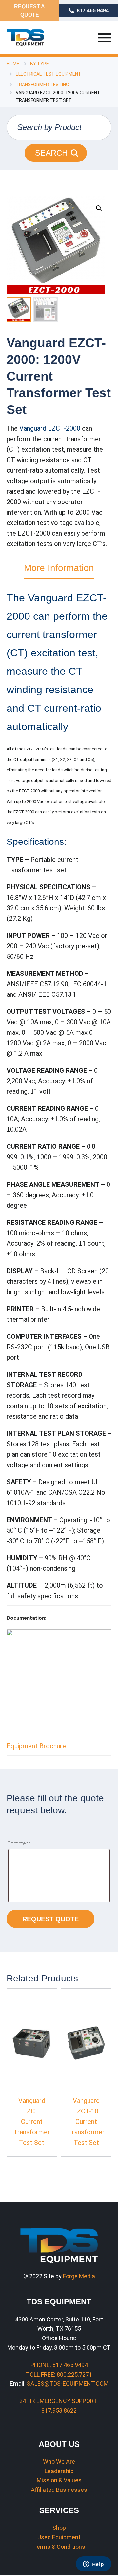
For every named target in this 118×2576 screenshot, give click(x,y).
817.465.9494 (93, 11)
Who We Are (59, 2462)
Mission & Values (59, 2480)
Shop (59, 2528)
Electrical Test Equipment (49, 74)
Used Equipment (59, 2537)
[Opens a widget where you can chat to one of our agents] (93, 2565)
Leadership (59, 2471)
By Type (39, 64)
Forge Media (79, 2276)
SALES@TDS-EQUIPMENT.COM (68, 2384)
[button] (99, 208)
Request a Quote (29, 11)
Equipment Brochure (36, 1746)
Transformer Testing (42, 85)
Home (13, 64)
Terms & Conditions (59, 2547)
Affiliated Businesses (59, 2490)
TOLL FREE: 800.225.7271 (59, 2374)
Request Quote (50, 1919)
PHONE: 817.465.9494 (59, 2365)
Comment (19, 1843)
